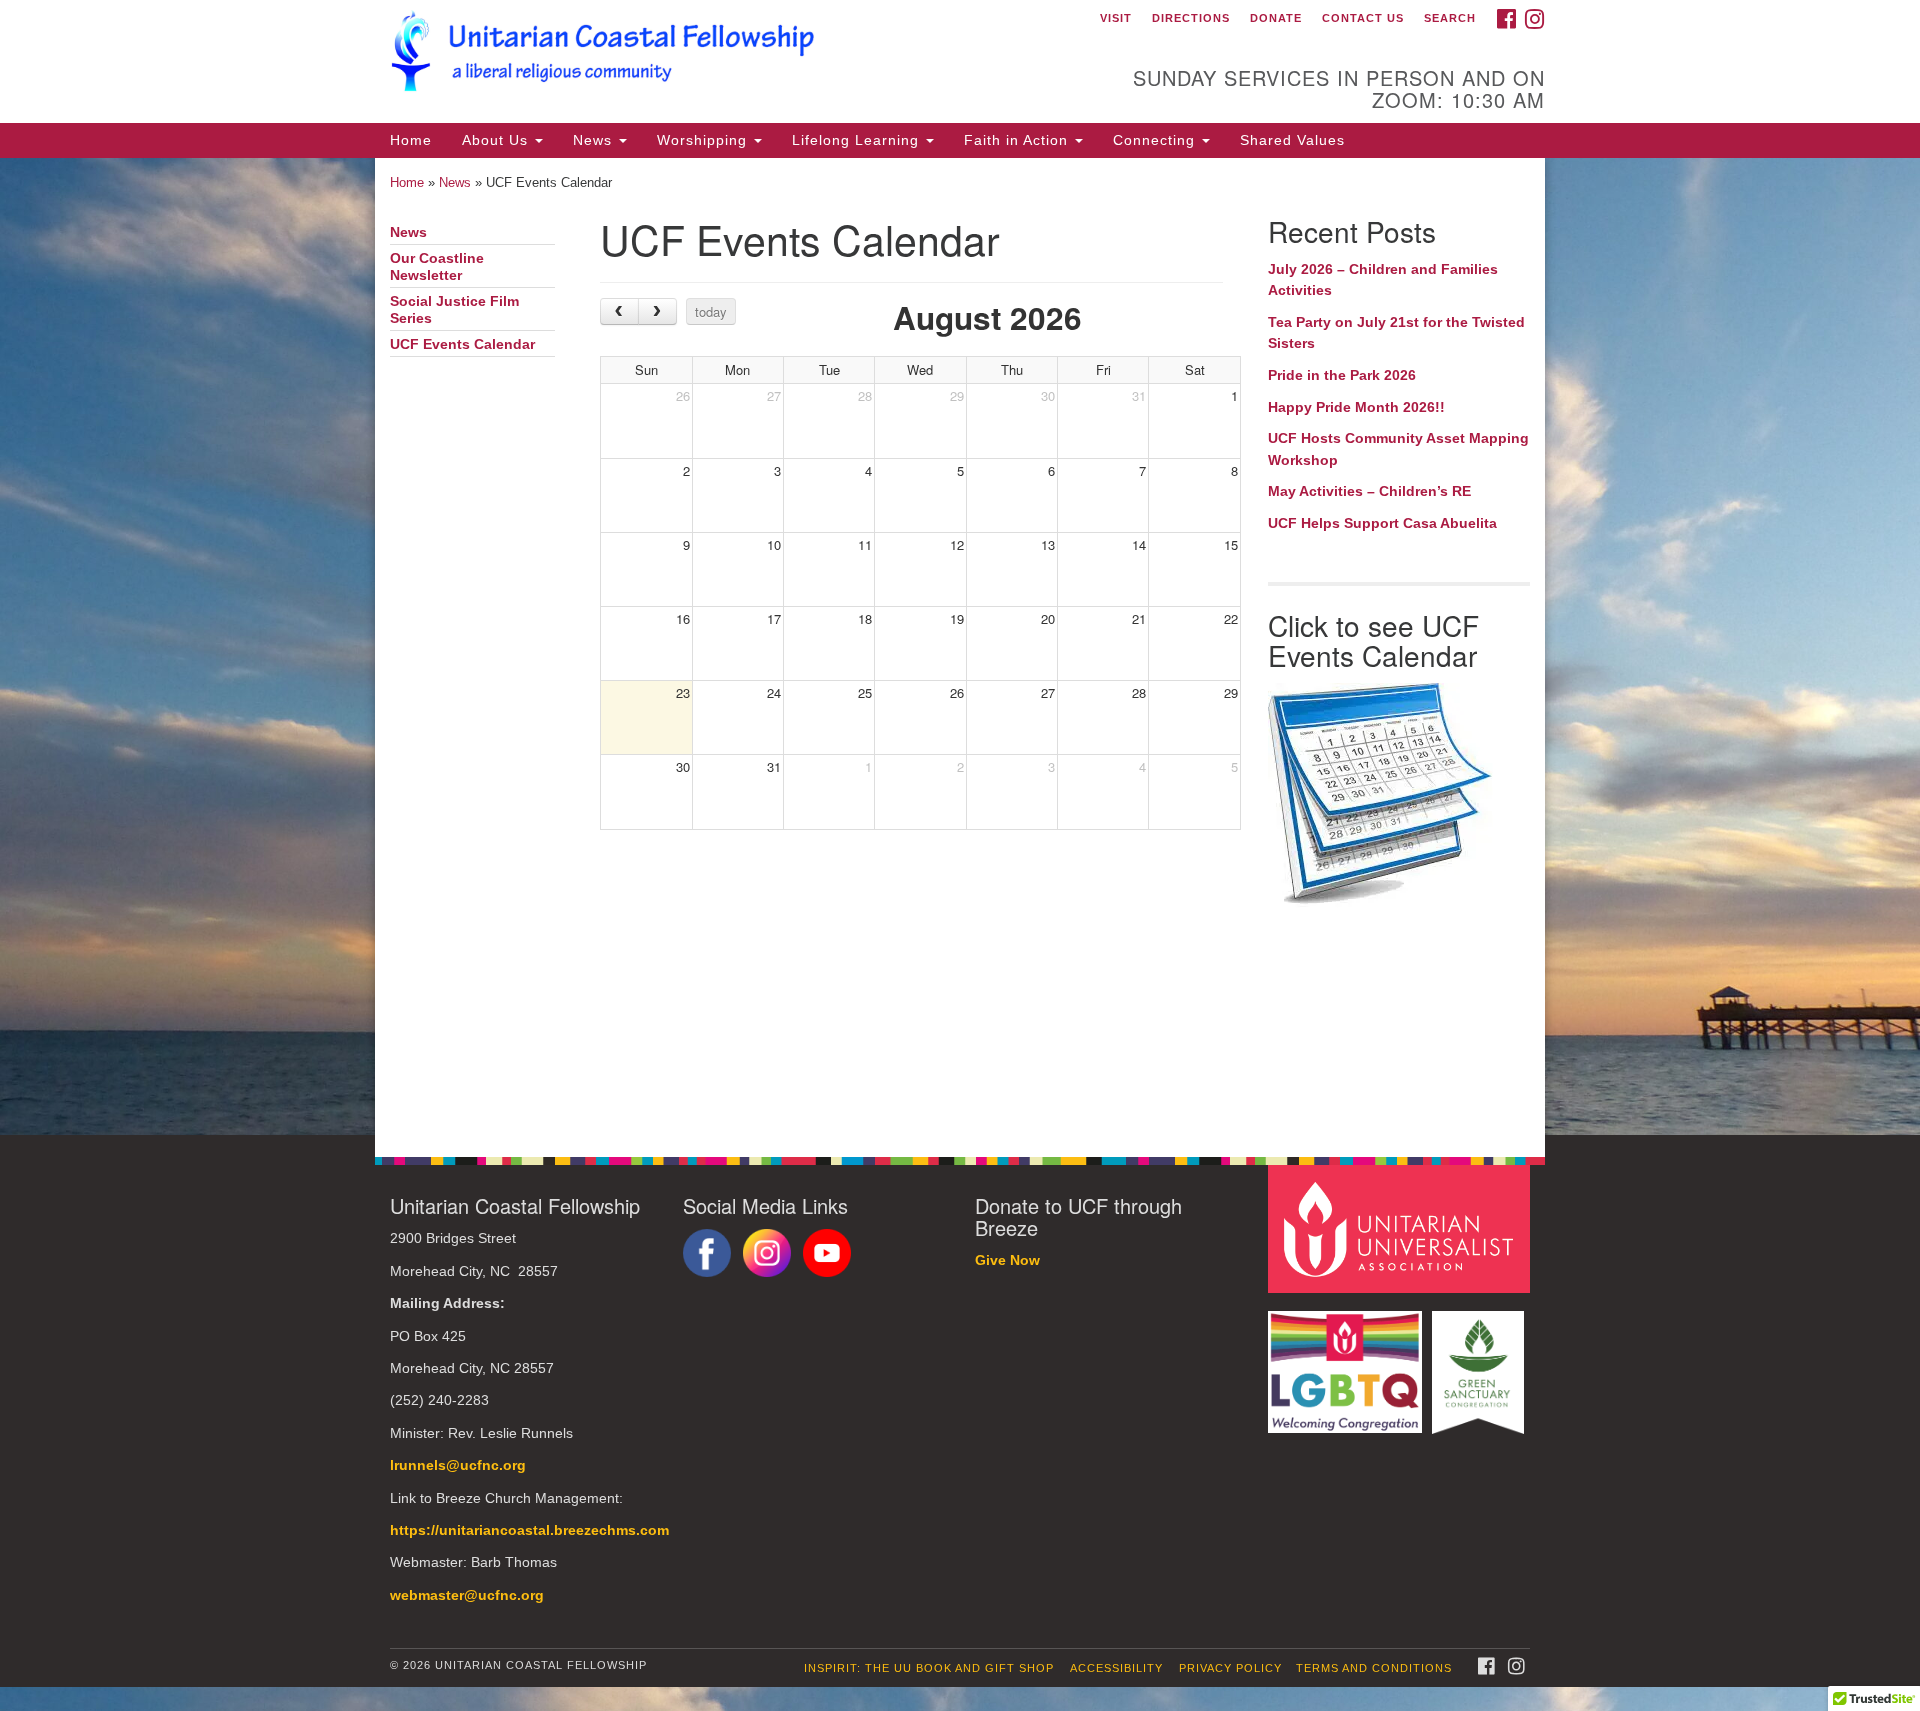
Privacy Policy (1230, 1668)
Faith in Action (1018, 140)
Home (411, 140)
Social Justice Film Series (454, 310)
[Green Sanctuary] (1480, 1362)
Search (1450, 18)
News (595, 140)
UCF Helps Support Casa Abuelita (1382, 523)
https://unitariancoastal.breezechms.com (529, 1530)
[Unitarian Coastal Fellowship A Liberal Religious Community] (716, 55)
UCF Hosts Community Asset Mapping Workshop (1398, 449)
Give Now (1007, 1260)
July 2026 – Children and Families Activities (1383, 280)
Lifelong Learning (858, 140)
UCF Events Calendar (462, 344)
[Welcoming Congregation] (1348, 1362)
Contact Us (1363, 18)
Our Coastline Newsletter (437, 267)
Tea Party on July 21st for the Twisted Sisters (1396, 333)
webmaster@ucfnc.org (467, 1595)
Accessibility (1116, 1668)
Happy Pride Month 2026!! (1356, 407)
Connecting (1156, 140)
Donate (1276, 18)
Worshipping (704, 140)
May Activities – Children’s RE (1369, 491)
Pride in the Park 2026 (1342, 375)
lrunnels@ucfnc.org (458, 1465)
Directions (1191, 18)
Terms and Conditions (1374, 1668)
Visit (1116, 18)
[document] (960, 647)
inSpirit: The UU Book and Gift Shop (929, 1668)
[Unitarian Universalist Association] (1402, 1228)
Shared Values (1292, 140)
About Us (497, 140)
